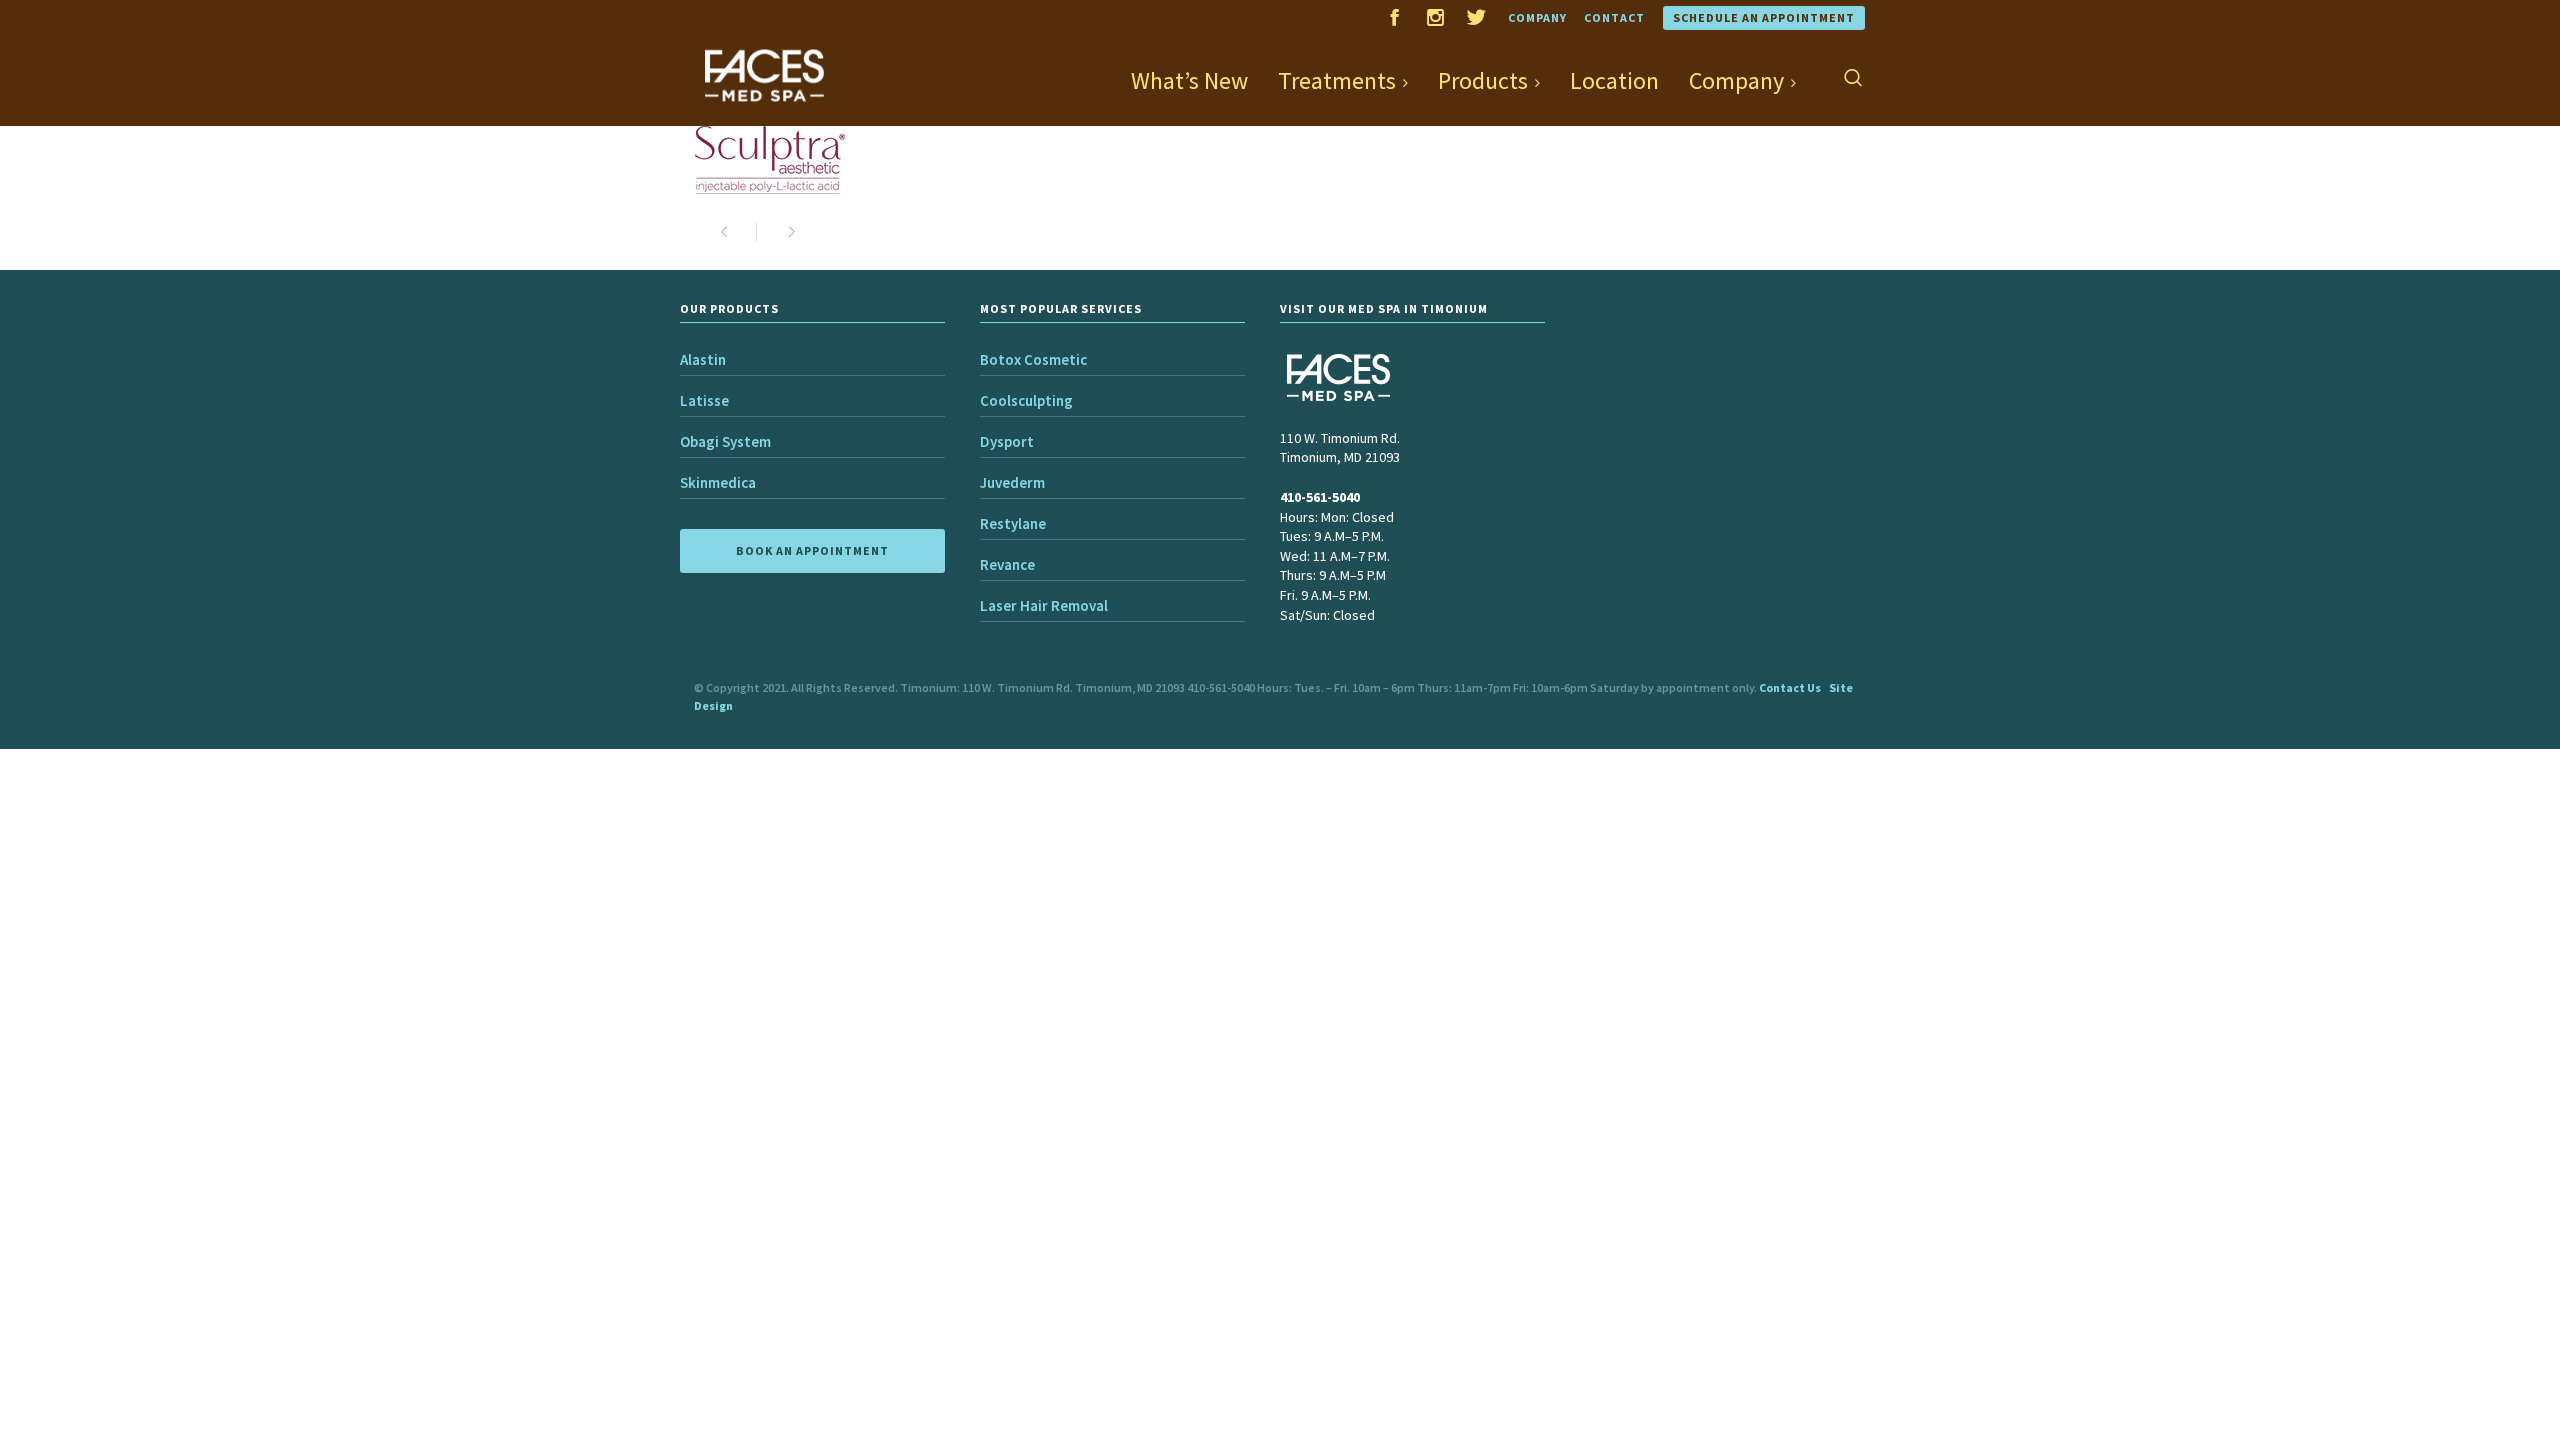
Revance (1007, 564)
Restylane (1013, 523)
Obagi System (725, 441)
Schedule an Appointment (1764, 17)
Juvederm (1012, 482)
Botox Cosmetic (1033, 359)
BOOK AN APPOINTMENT (812, 550)
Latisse (704, 400)
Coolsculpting (1026, 400)
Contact (1614, 17)
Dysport (1007, 441)
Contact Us (1790, 687)
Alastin (703, 359)
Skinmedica (718, 482)
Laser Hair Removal (1044, 605)
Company (1537, 17)
